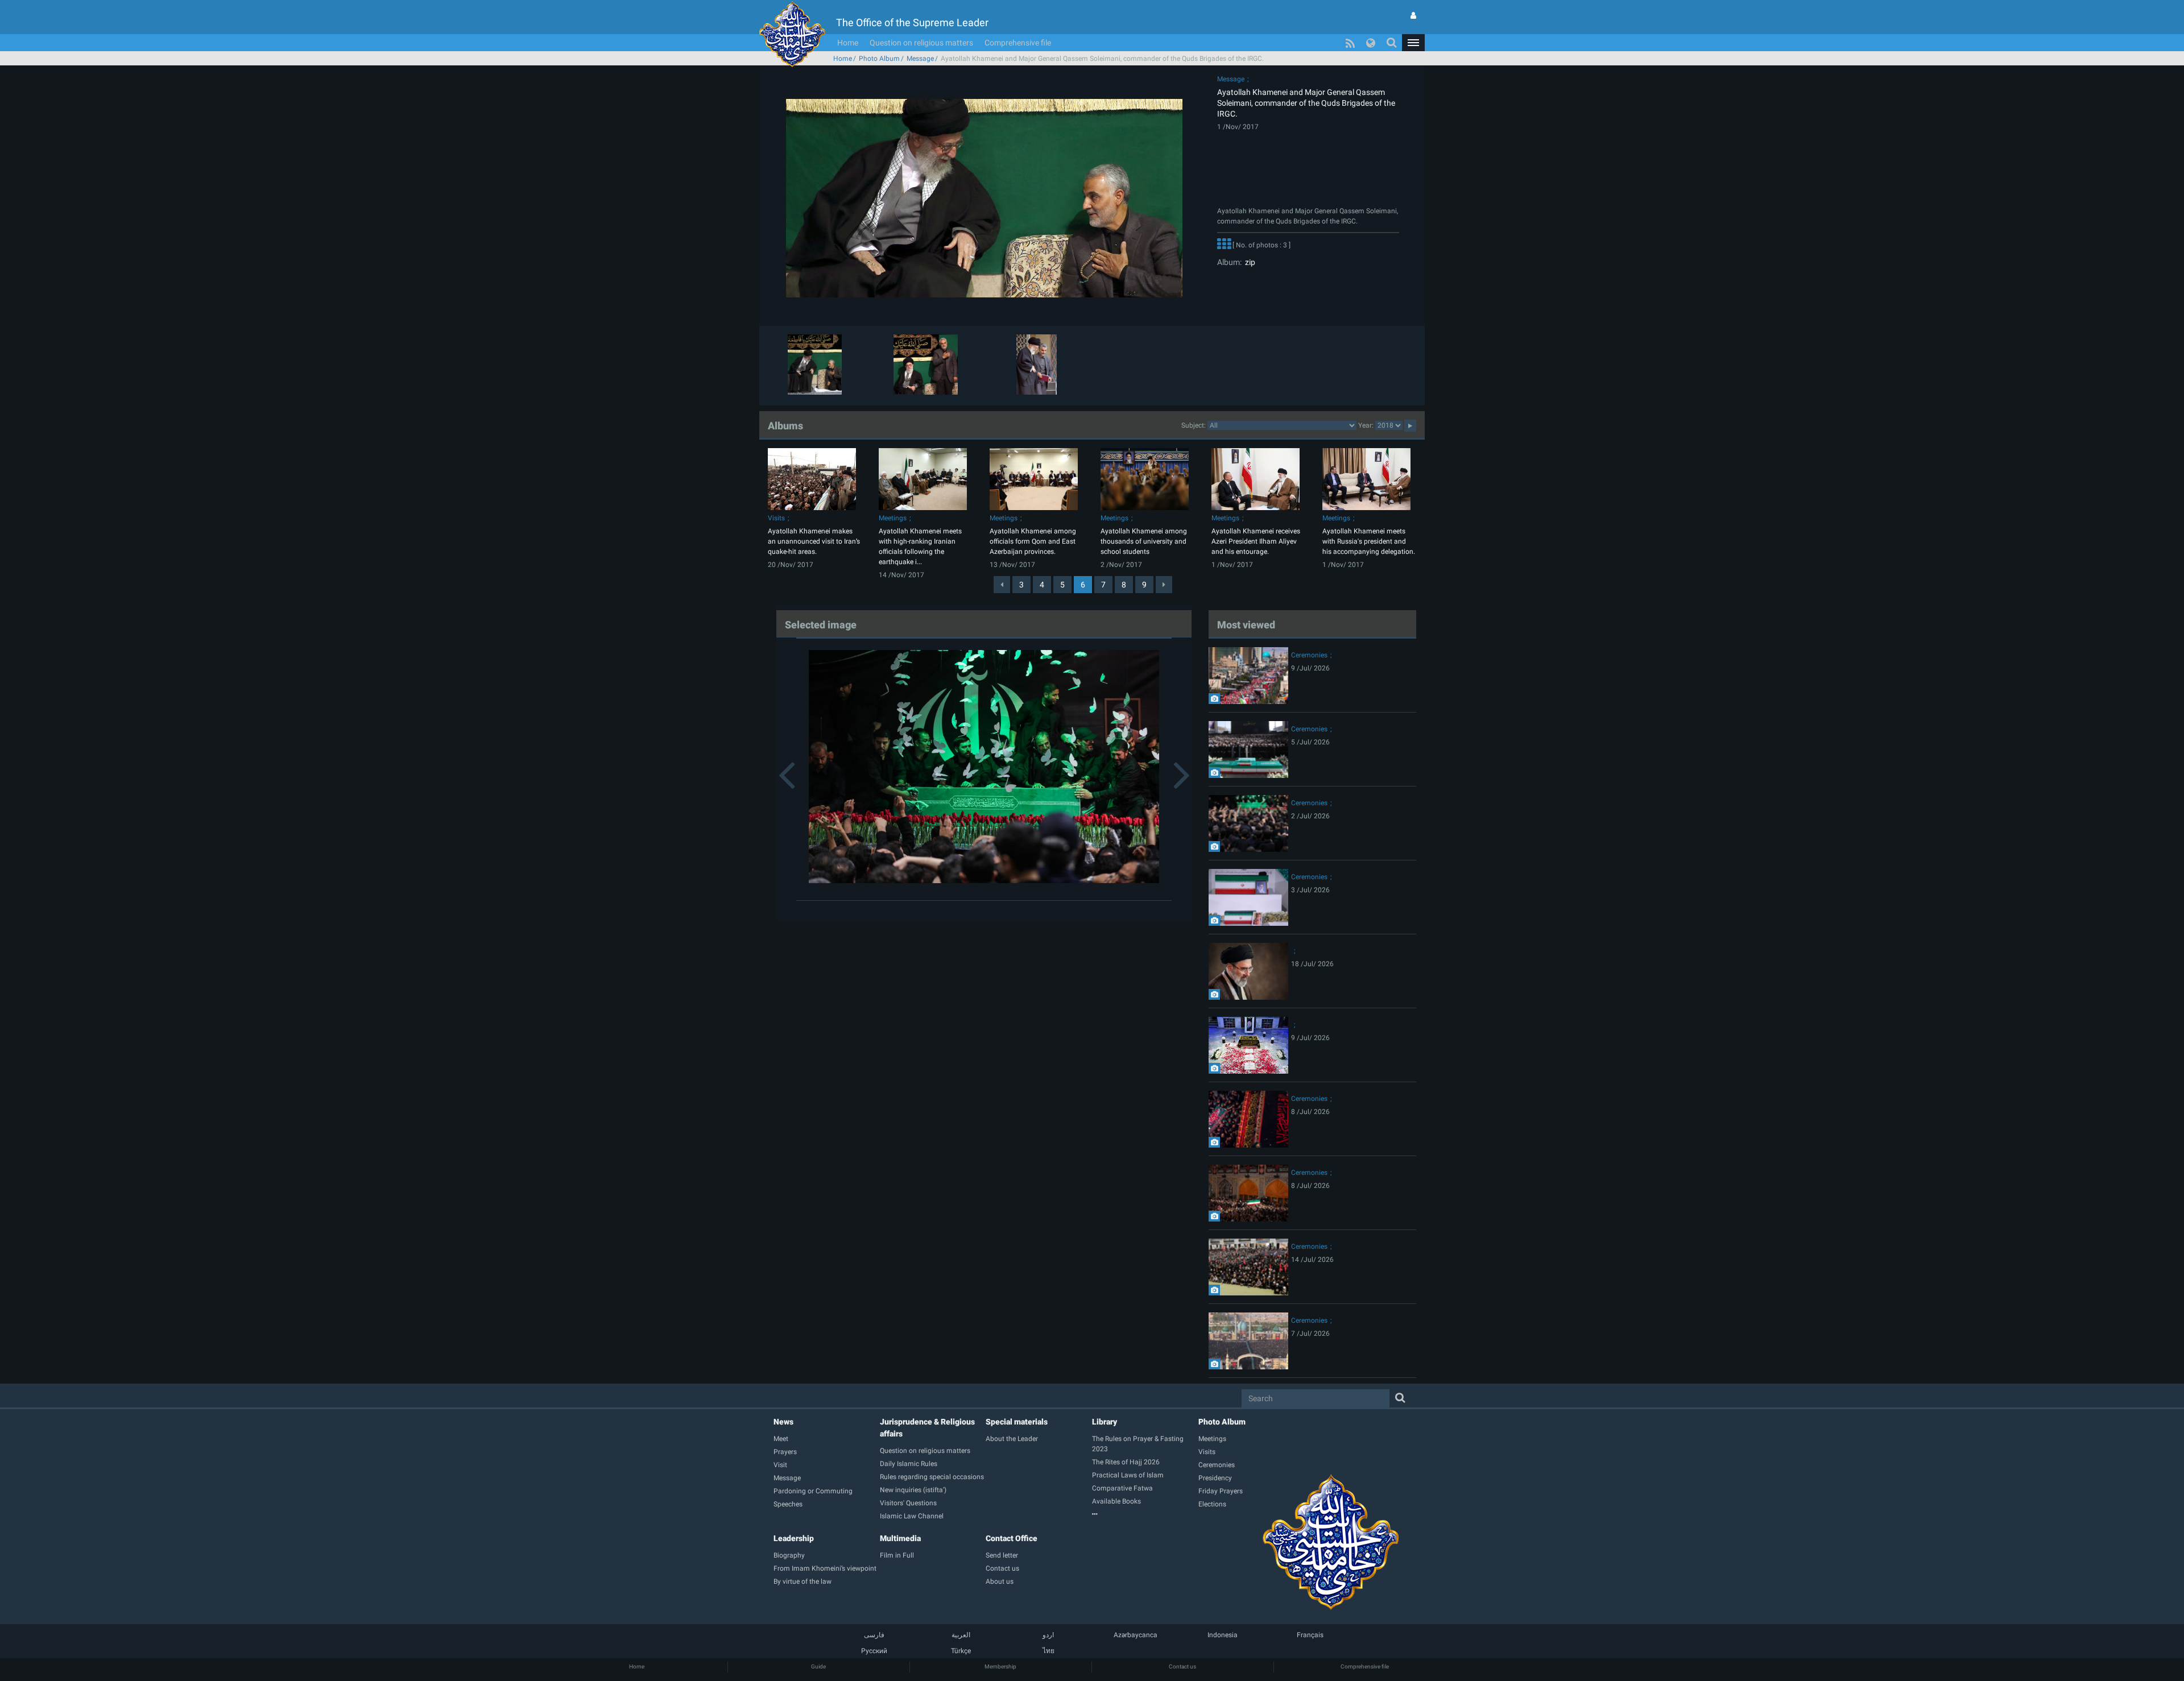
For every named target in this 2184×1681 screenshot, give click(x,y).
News (783, 1422)
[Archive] (1145, 1514)
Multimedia (900, 1538)
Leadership (794, 1538)
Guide (818, 1666)
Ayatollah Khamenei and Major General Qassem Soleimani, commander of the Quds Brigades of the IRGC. (1306, 103)
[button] (1413, 43)
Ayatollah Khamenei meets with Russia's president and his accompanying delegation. (1369, 541)
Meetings (893, 518)
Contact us (1182, 1666)
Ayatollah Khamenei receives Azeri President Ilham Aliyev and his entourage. (1256, 541)
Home (848, 43)
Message (920, 59)
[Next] (1164, 585)
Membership (1000, 1666)
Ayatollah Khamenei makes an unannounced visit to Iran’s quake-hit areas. (814, 541)
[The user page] (1413, 15)
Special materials (1017, 1422)
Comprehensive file (1018, 43)
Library (1105, 1422)
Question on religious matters (921, 43)
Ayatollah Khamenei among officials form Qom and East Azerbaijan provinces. (1033, 541)
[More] (1224, 246)
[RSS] (1350, 43)
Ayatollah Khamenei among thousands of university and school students (1144, 541)
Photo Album (879, 59)
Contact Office (1012, 1538)
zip (1248, 262)
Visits (776, 518)
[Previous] (1002, 585)
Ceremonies (1309, 655)
